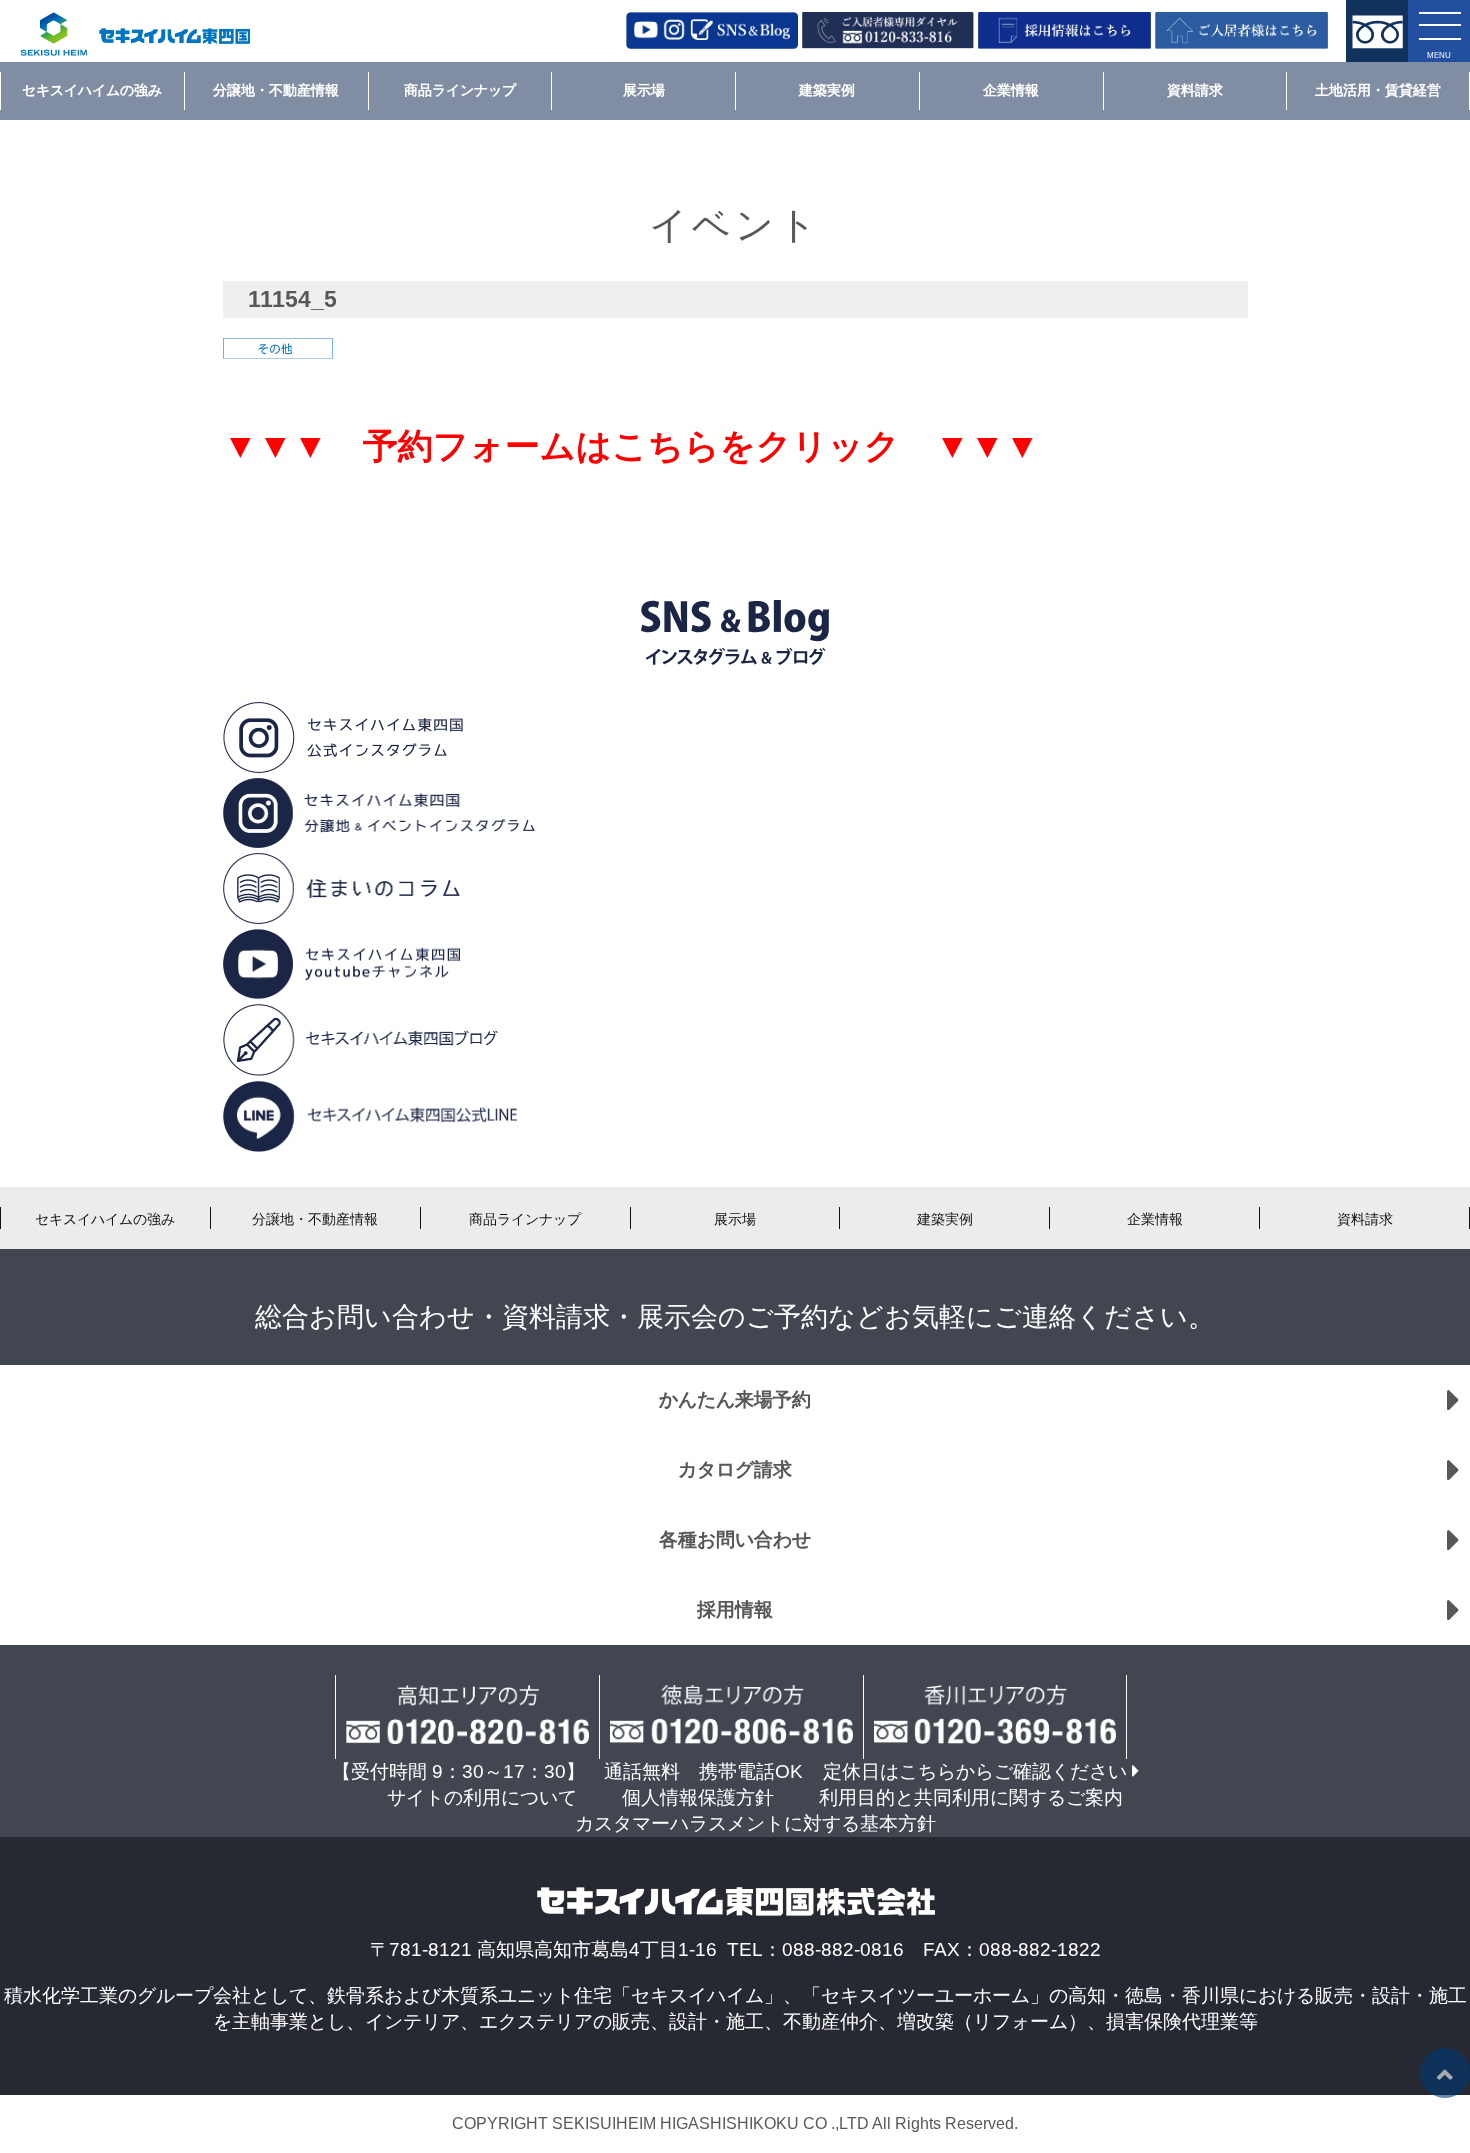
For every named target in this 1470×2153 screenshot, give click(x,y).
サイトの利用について (482, 1797)
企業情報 (1011, 90)
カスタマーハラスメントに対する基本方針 (755, 1823)
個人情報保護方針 (698, 1797)
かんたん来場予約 (735, 1399)
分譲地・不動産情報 (276, 90)
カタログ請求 (735, 1469)
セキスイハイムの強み (92, 90)
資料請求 (1195, 90)
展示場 (644, 90)
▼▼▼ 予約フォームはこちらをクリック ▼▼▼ (631, 446)
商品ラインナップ (460, 90)
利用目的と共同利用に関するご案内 (971, 1797)
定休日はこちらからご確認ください (975, 1771)
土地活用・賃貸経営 (1378, 90)
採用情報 (735, 1609)
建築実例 (827, 90)
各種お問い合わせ (735, 1539)
